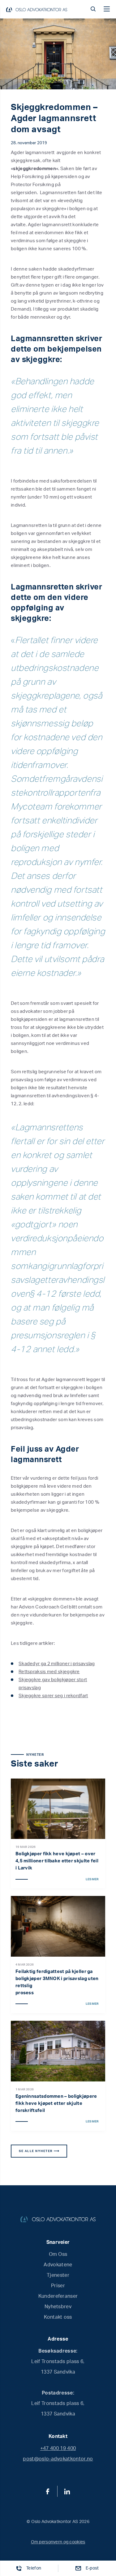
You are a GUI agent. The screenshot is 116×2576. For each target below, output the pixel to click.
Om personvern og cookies (58, 2542)
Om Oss (58, 2254)
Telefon (34, 2568)
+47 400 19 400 (58, 2448)
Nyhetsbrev (58, 2307)
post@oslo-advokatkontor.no (58, 2459)
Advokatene (58, 2265)
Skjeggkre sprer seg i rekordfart (53, 1696)
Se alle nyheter (36, 2151)
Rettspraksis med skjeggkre (49, 1672)
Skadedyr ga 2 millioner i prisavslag (57, 1664)
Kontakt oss (58, 2317)
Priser (58, 2286)
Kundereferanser (58, 2296)
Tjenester (58, 2275)
